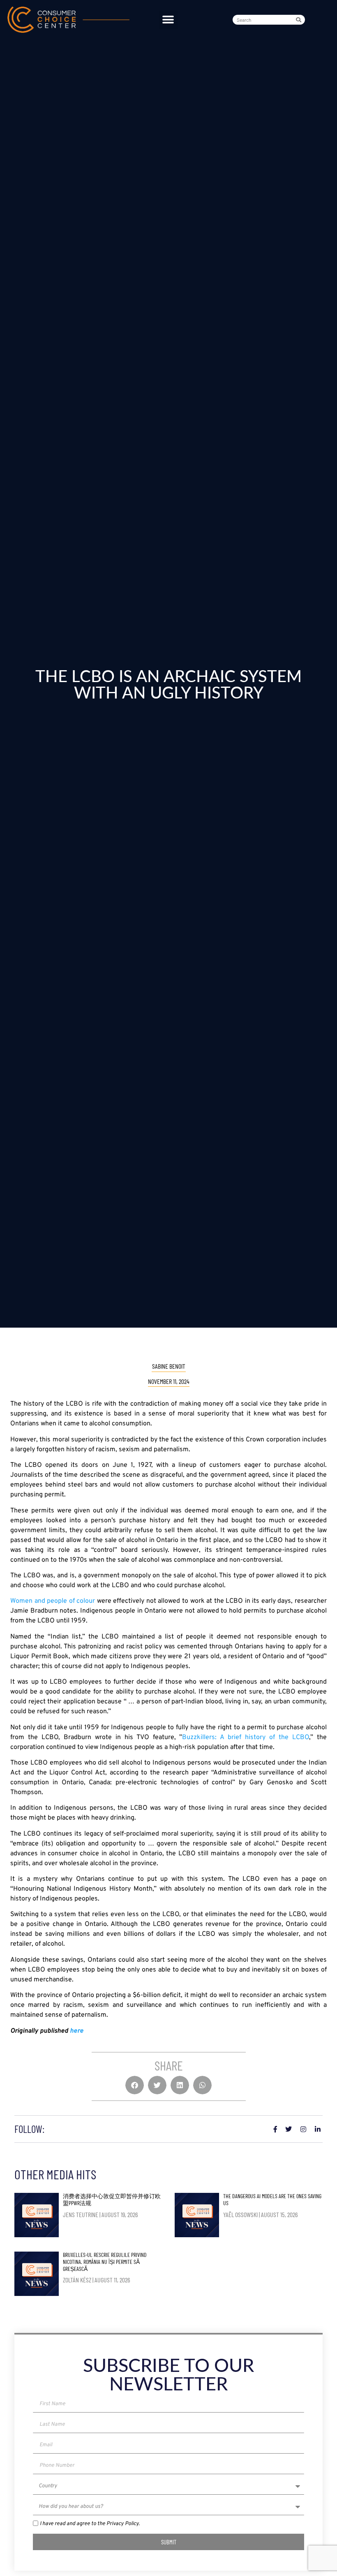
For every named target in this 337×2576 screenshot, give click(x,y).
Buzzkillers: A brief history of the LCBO (246, 1737)
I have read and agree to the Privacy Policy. (90, 2524)
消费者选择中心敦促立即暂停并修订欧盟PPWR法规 (112, 2199)
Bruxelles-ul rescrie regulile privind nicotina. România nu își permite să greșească (105, 2262)
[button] (168, 20)
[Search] (300, 20)
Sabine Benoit (169, 1366)
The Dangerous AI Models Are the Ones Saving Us (272, 2199)
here (77, 2031)
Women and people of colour (53, 1601)
